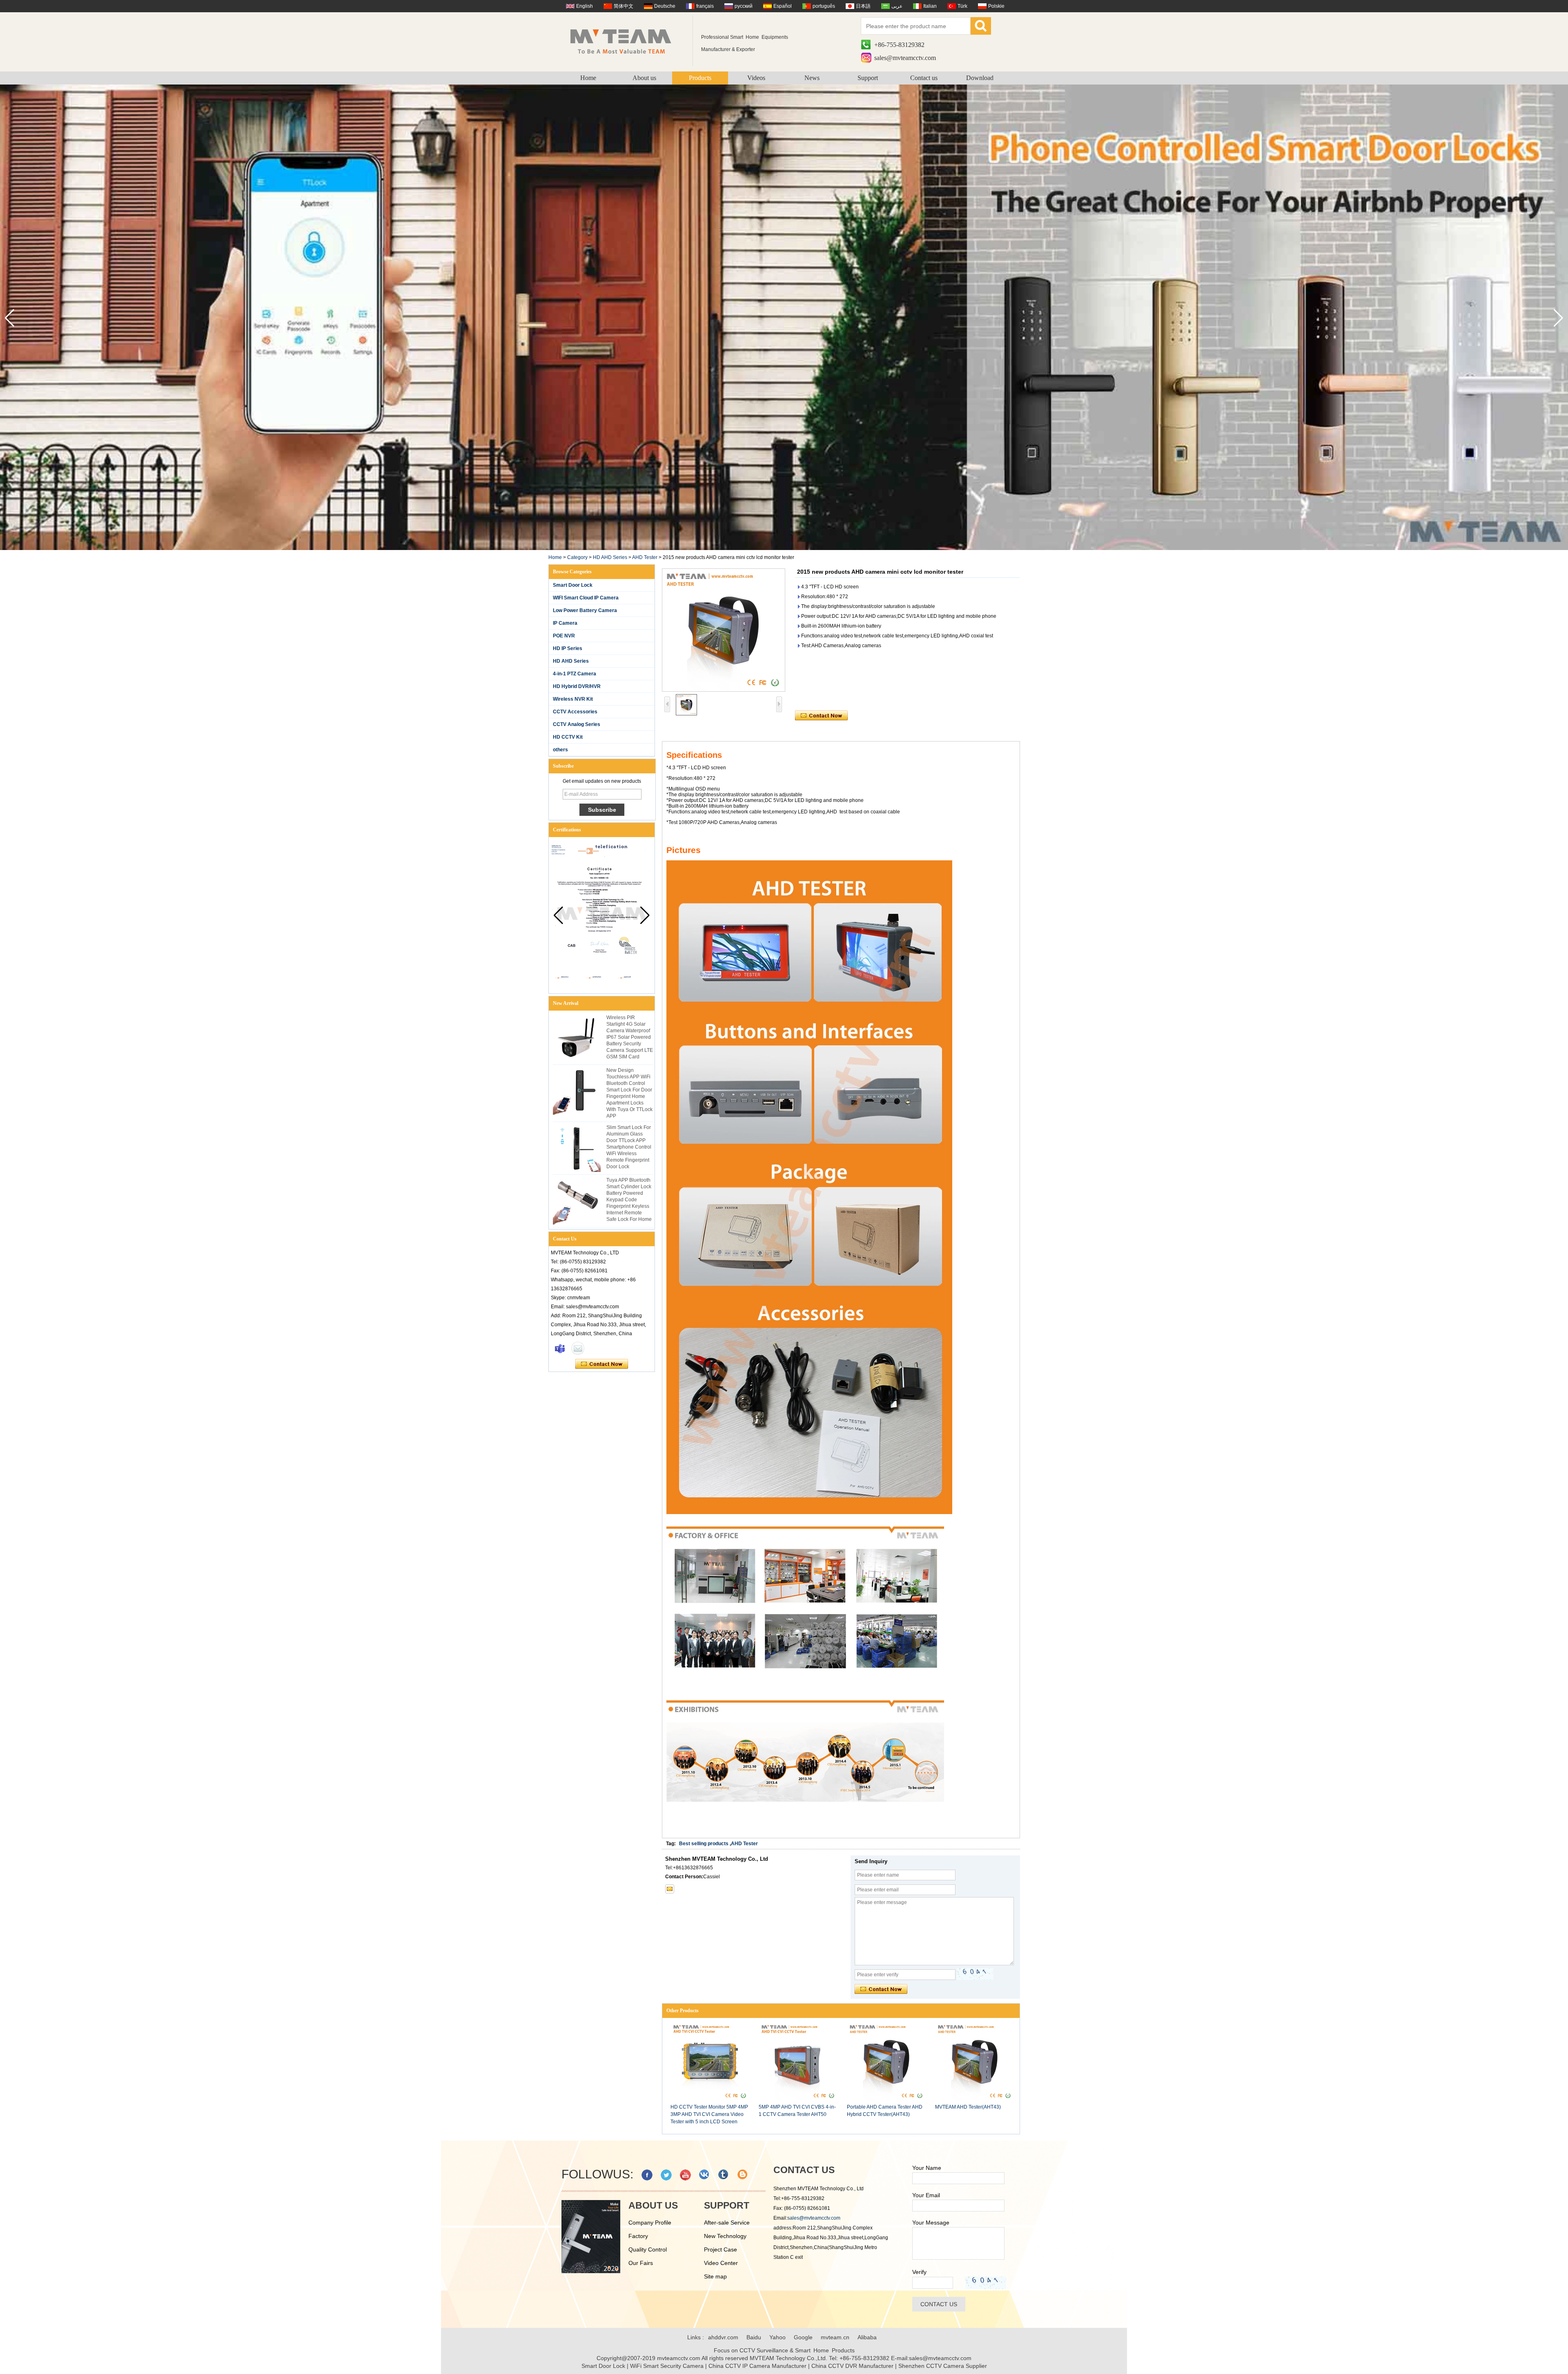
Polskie (996, 6)
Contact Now (602, 1364)
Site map (715, 2276)
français (705, 6)
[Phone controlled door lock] (784, 548)
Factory (638, 2236)
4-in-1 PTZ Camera (575, 674)
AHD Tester (645, 557)
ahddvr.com (723, 2337)
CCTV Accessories (575, 712)
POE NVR (564, 636)
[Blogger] (743, 2175)
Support (868, 78)
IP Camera (565, 623)
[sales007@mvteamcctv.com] (670, 1889)
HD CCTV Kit (568, 737)
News (812, 78)
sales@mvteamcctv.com (905, 58)
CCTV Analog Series (577, 724)
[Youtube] (685, 2175)
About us (644, 78)
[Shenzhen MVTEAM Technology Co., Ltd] (626, 41)
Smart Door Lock (573, 585)
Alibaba (867, 2337)
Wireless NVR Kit (573, 699)
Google (803, 2337)
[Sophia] (560, 1348)
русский (744, 6)
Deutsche (665, 6)
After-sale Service (727, 2223)
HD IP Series (568, 648)
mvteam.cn (835, 2337)
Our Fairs (641, 2263)
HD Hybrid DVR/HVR (577, 686)
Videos (756, 78)
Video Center (721, 2263)
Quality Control (648, 2249)
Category (577, 557)
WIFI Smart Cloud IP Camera (586, 598)
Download (980, 78)
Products (700, 78)
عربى (897, 6)
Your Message (931, 2223)
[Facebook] (647, 2175)
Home (588, 78)
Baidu (754, 2337)
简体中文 (624, 6)
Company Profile (650, 2223)
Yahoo (777, 2337)
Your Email (926, 2195)
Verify (919, 2272)
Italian (930, 6)
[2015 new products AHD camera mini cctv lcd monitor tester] (724, 630)
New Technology (725, 2236)
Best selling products (704, 1844)
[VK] (705, 2175)
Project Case (721, 2249)
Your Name (927, 2168)
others (560, 750)
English (585, 6)
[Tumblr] (724, 2175)
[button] (1558, 318)
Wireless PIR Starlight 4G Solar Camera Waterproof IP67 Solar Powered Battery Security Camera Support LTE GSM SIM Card (630, 1037)
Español (783, 6)
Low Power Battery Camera (585, 610)
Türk (962, 6)
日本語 (863, 6)
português (824, 6)
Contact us (924, 78)
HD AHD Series (610, 557)
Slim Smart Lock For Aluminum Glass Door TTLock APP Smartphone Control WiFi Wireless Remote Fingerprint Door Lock (629, 1147)
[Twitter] (666, 2175)
